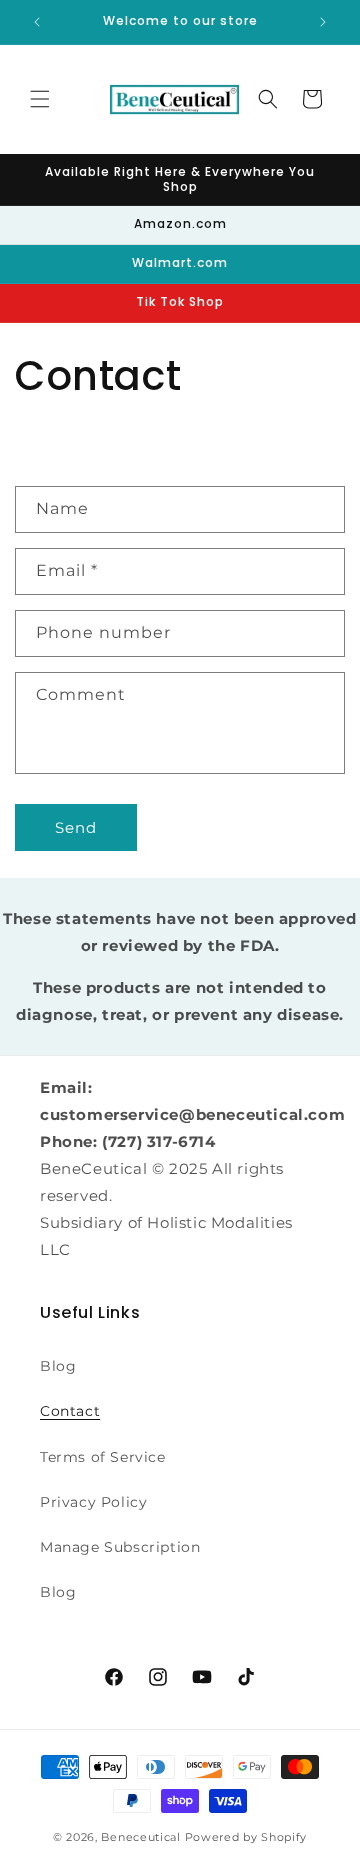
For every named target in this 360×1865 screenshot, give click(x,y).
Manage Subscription (120, 1547)
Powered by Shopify (246, 1837)
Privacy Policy (93, 1502)
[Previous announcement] (37, 22)
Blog (58, 1366)
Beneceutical (140, 1837)
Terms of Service (103, 1457)
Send (76, 827)
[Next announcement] (323, 22)
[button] (40, 99)
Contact (70, 1411)
